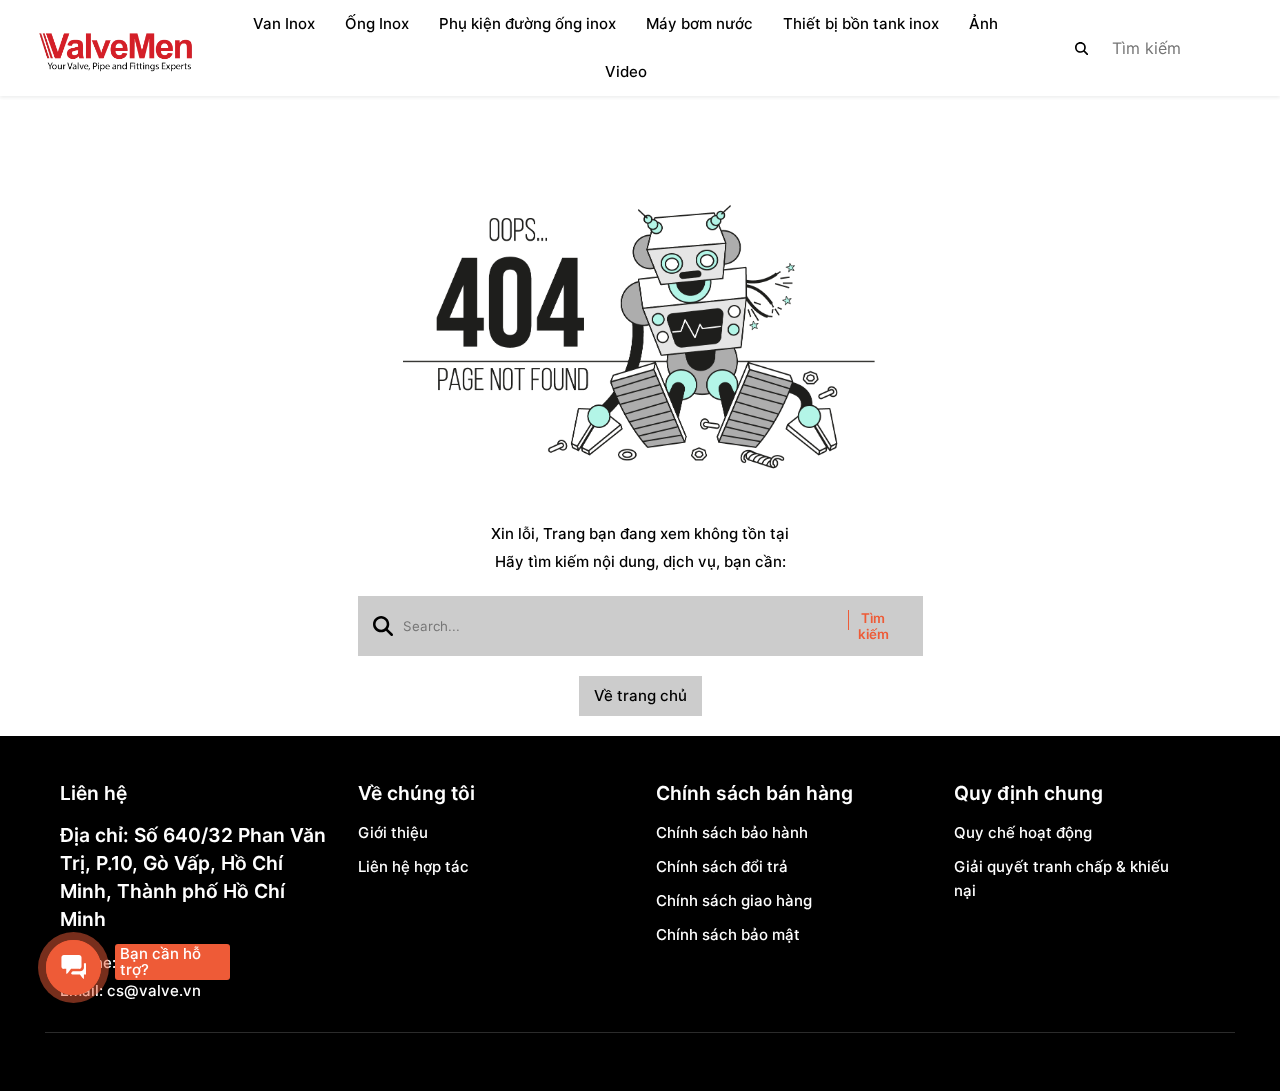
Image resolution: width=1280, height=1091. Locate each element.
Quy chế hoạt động (1023, 832)
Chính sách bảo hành (732, 832)
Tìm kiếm (873, 626)
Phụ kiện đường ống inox (527, 23)
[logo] (115, 48)
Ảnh (983, 23)
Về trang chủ (640, 695)
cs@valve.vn (154, 990)
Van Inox (284, 23)
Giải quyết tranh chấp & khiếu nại (1061, 878)
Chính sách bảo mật (728, 934)
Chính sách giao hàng (734, 900)
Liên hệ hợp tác (413, 866)
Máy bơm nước (699, 23)
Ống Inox (377, 23)
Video (626, 71)
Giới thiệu (393, 832)
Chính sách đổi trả (722, 866)
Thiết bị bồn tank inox (861, 23)
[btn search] (1082, 48)
